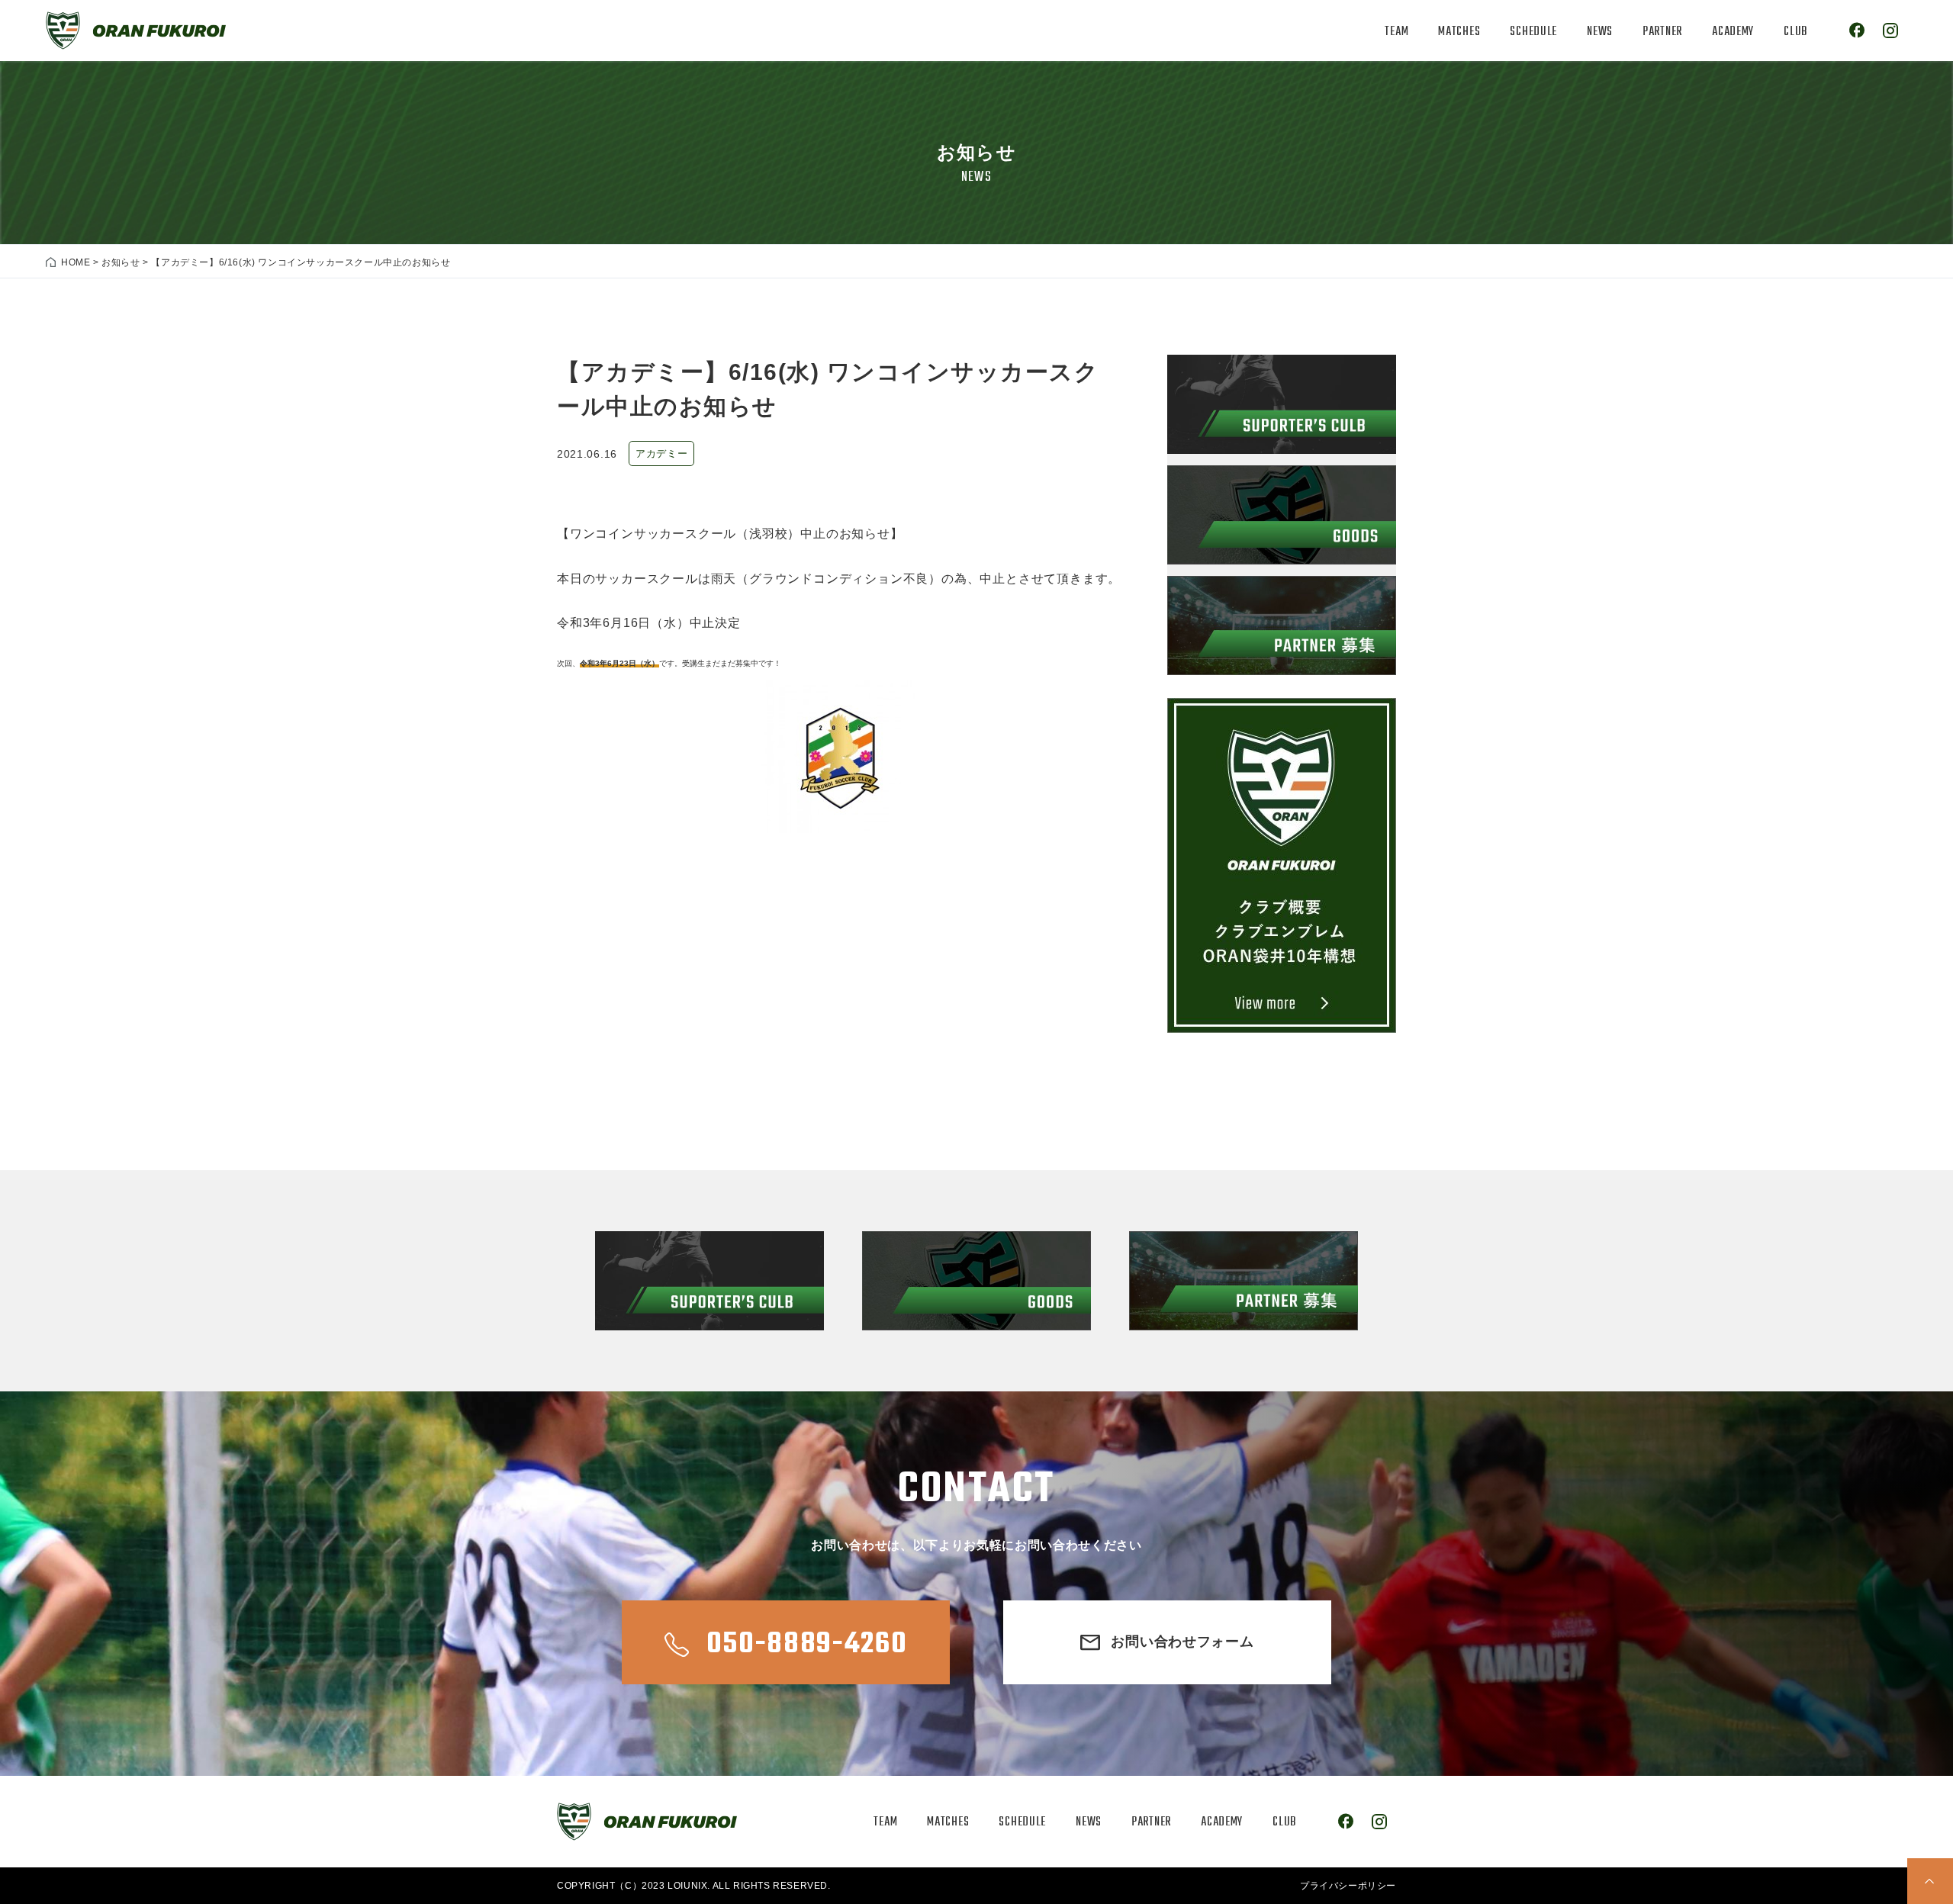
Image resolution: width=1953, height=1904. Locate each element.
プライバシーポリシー (1348, 1886)
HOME (76, 262)
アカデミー (661, 453)
